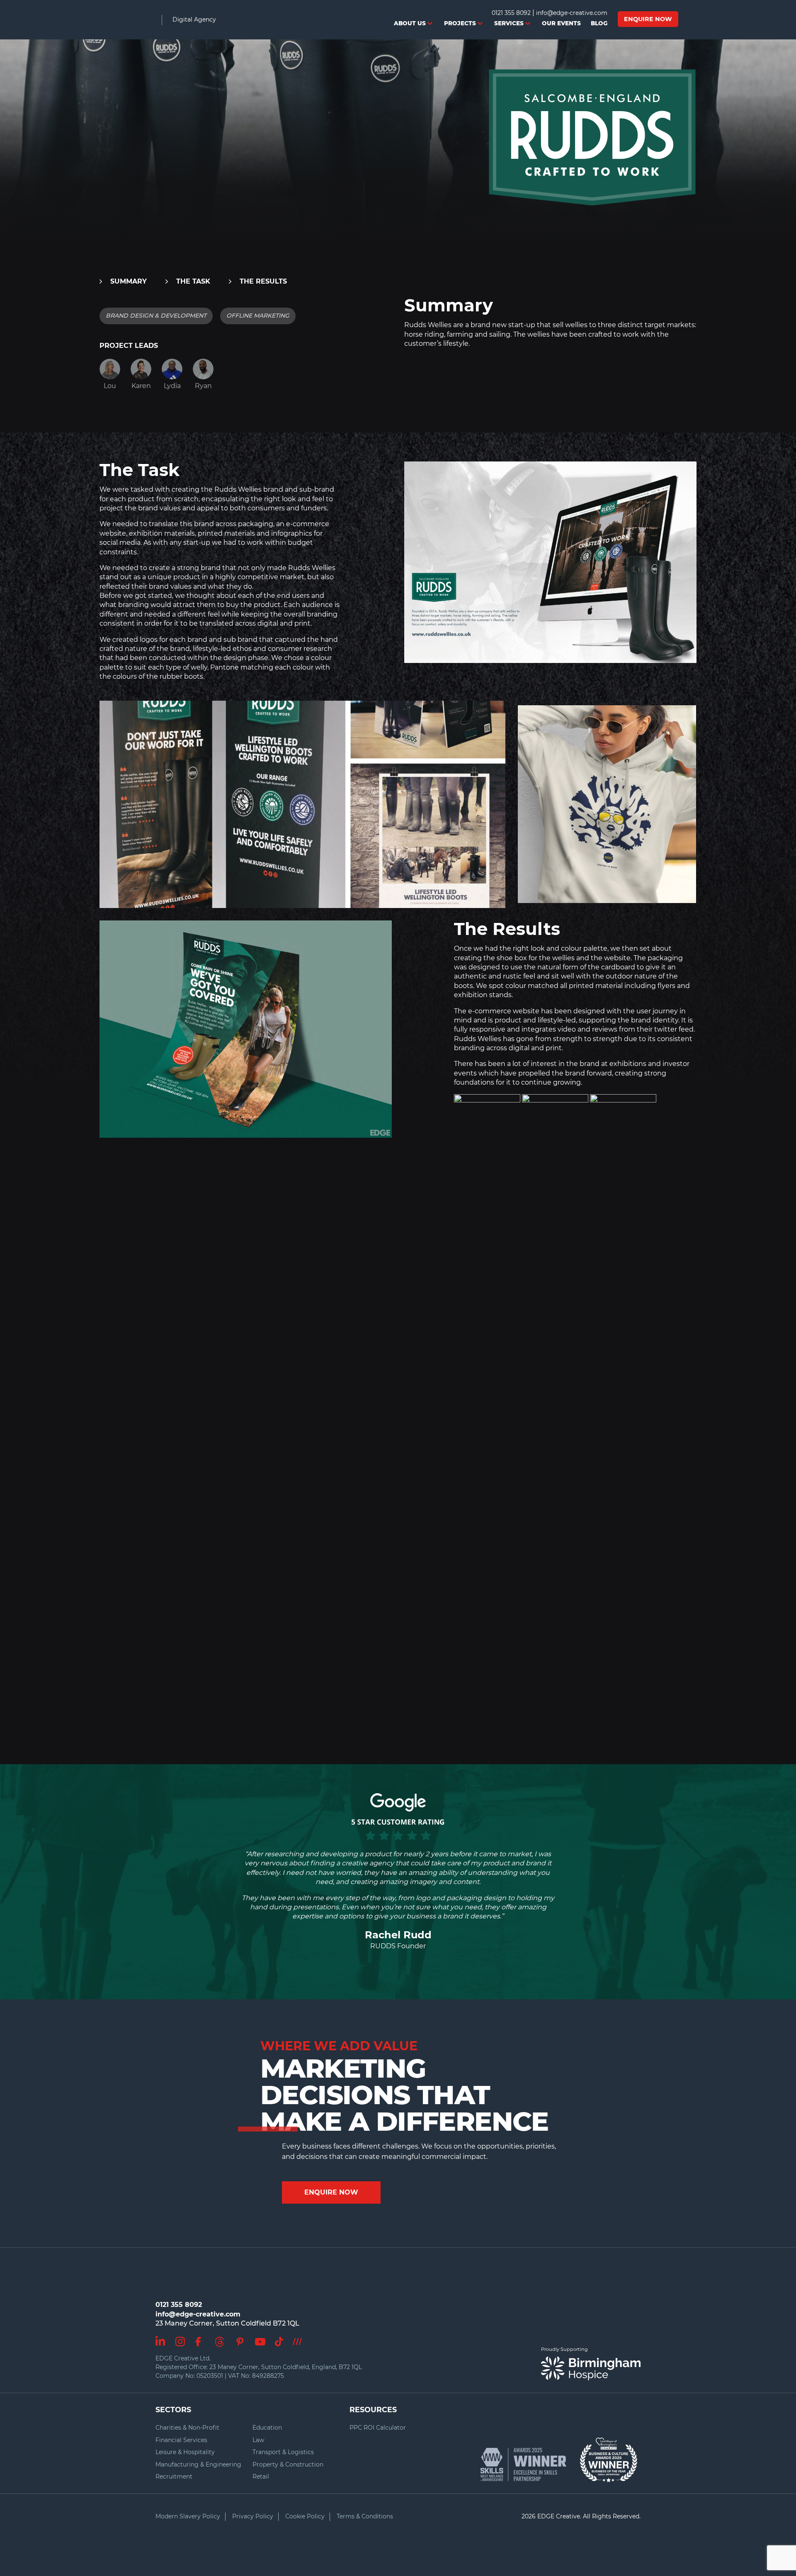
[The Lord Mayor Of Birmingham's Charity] (609, 2456)
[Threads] (220, 2340)
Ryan (203, 386)
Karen (141, 386)
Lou (110, 386)
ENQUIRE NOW (331, 2192)
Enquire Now (648, 19)
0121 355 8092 (511, 13)
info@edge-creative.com (572, 13)
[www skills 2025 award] (528, 2464)
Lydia (172, 386)
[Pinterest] (240, 2339)
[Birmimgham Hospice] (591, 2368)
